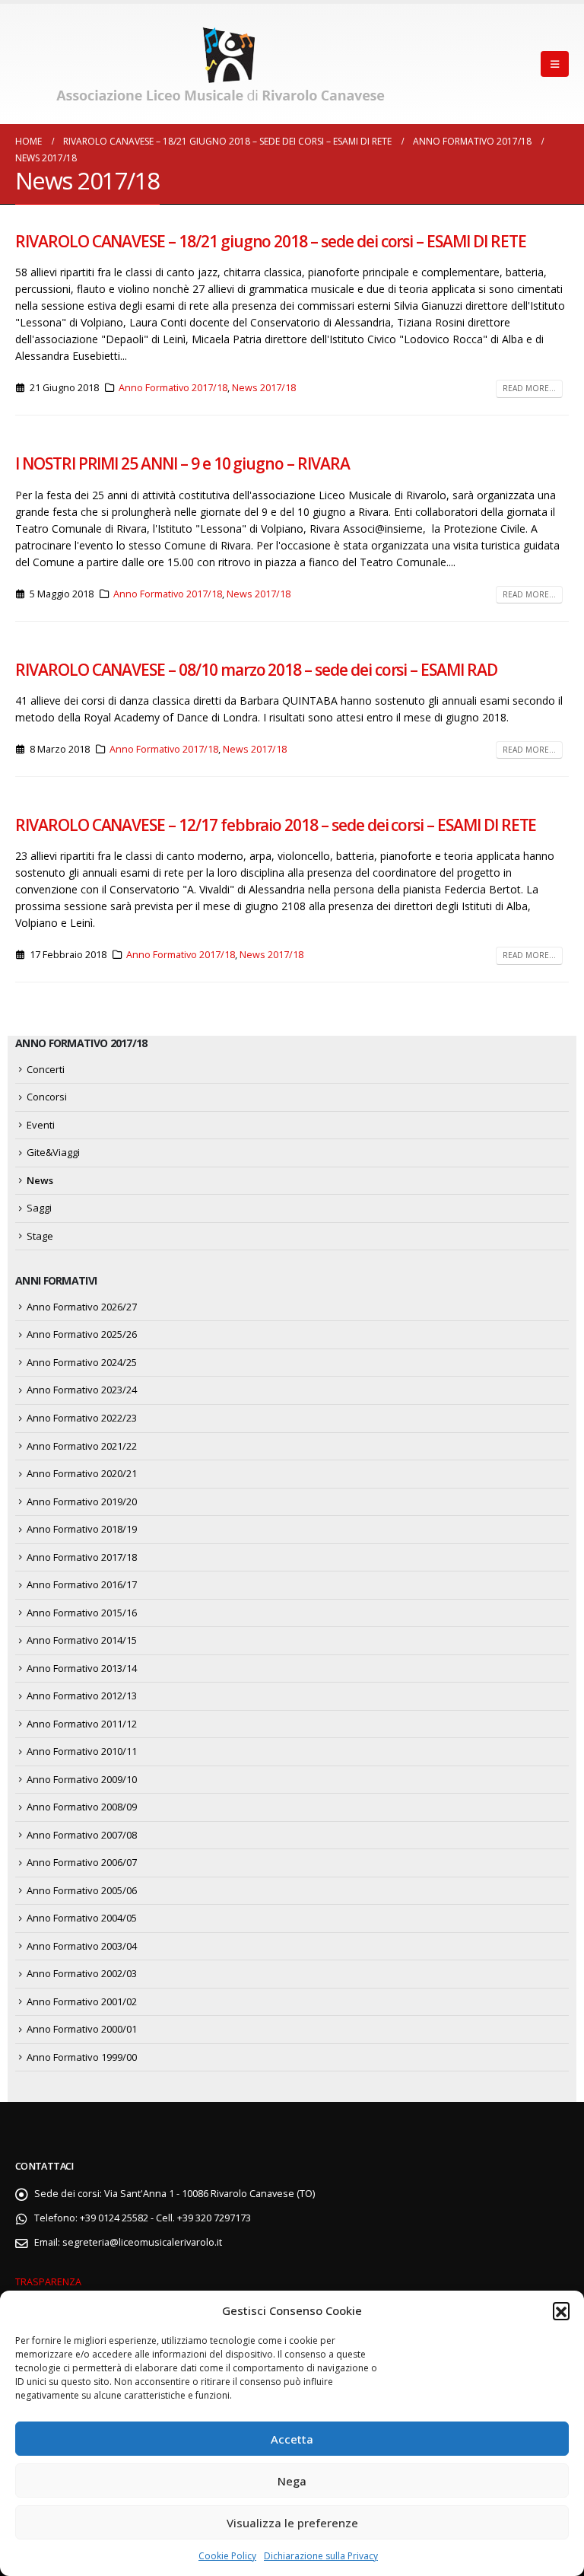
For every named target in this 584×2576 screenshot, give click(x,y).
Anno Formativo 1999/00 (82, 2057)
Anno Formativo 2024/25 (82, 1362)
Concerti (46, 1069)
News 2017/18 (264, 388)
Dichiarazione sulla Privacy (321, 2556)
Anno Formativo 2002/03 (82, 1973)
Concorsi (47, 1097)
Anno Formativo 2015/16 (82, 1613)
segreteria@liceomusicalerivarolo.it (142, 2242)
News (40, 1180)
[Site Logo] (224, 64)
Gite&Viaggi (53, 1152)
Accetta (292, 2439)
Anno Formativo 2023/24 (82, 1390)
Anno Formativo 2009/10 (82, 1779)
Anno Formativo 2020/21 (82, 1473)
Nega (292, 2481)
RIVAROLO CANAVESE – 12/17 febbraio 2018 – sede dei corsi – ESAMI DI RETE (276, 825)
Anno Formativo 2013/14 (82, 1668)
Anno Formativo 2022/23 (82, 1418)
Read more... (529, 388)
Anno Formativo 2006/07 (82, 1862)
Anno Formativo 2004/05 (82, 1918)
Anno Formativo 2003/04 (82, 1946)
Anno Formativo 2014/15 (82, 1640)
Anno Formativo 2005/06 (82, 1890)
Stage (40, 1236)
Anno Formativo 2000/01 (82, 2029)
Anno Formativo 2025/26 (82, 1334)
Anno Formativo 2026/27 (82, 1307)
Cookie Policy (227, 2556)
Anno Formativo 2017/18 (173, 388)
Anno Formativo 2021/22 (82, 1446)
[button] (561, 2310)
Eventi (41, 1125)
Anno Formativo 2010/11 (82, 1751)
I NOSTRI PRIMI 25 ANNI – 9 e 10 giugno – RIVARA (182, 463)
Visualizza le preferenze (292, 2523)
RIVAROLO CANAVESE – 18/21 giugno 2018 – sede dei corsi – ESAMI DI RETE (271, 241)
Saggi (39, 1208)
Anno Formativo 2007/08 (82, 1835)
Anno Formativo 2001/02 (82, 2001)
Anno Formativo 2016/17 (82, 1584)
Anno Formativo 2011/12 (82, 1724)
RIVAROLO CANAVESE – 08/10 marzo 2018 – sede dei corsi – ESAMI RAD (256, 670)
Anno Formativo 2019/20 (82, 1501)
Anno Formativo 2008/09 (82, 1807)
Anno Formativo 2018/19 (82, 1529)
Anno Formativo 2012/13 (82, 1696)
